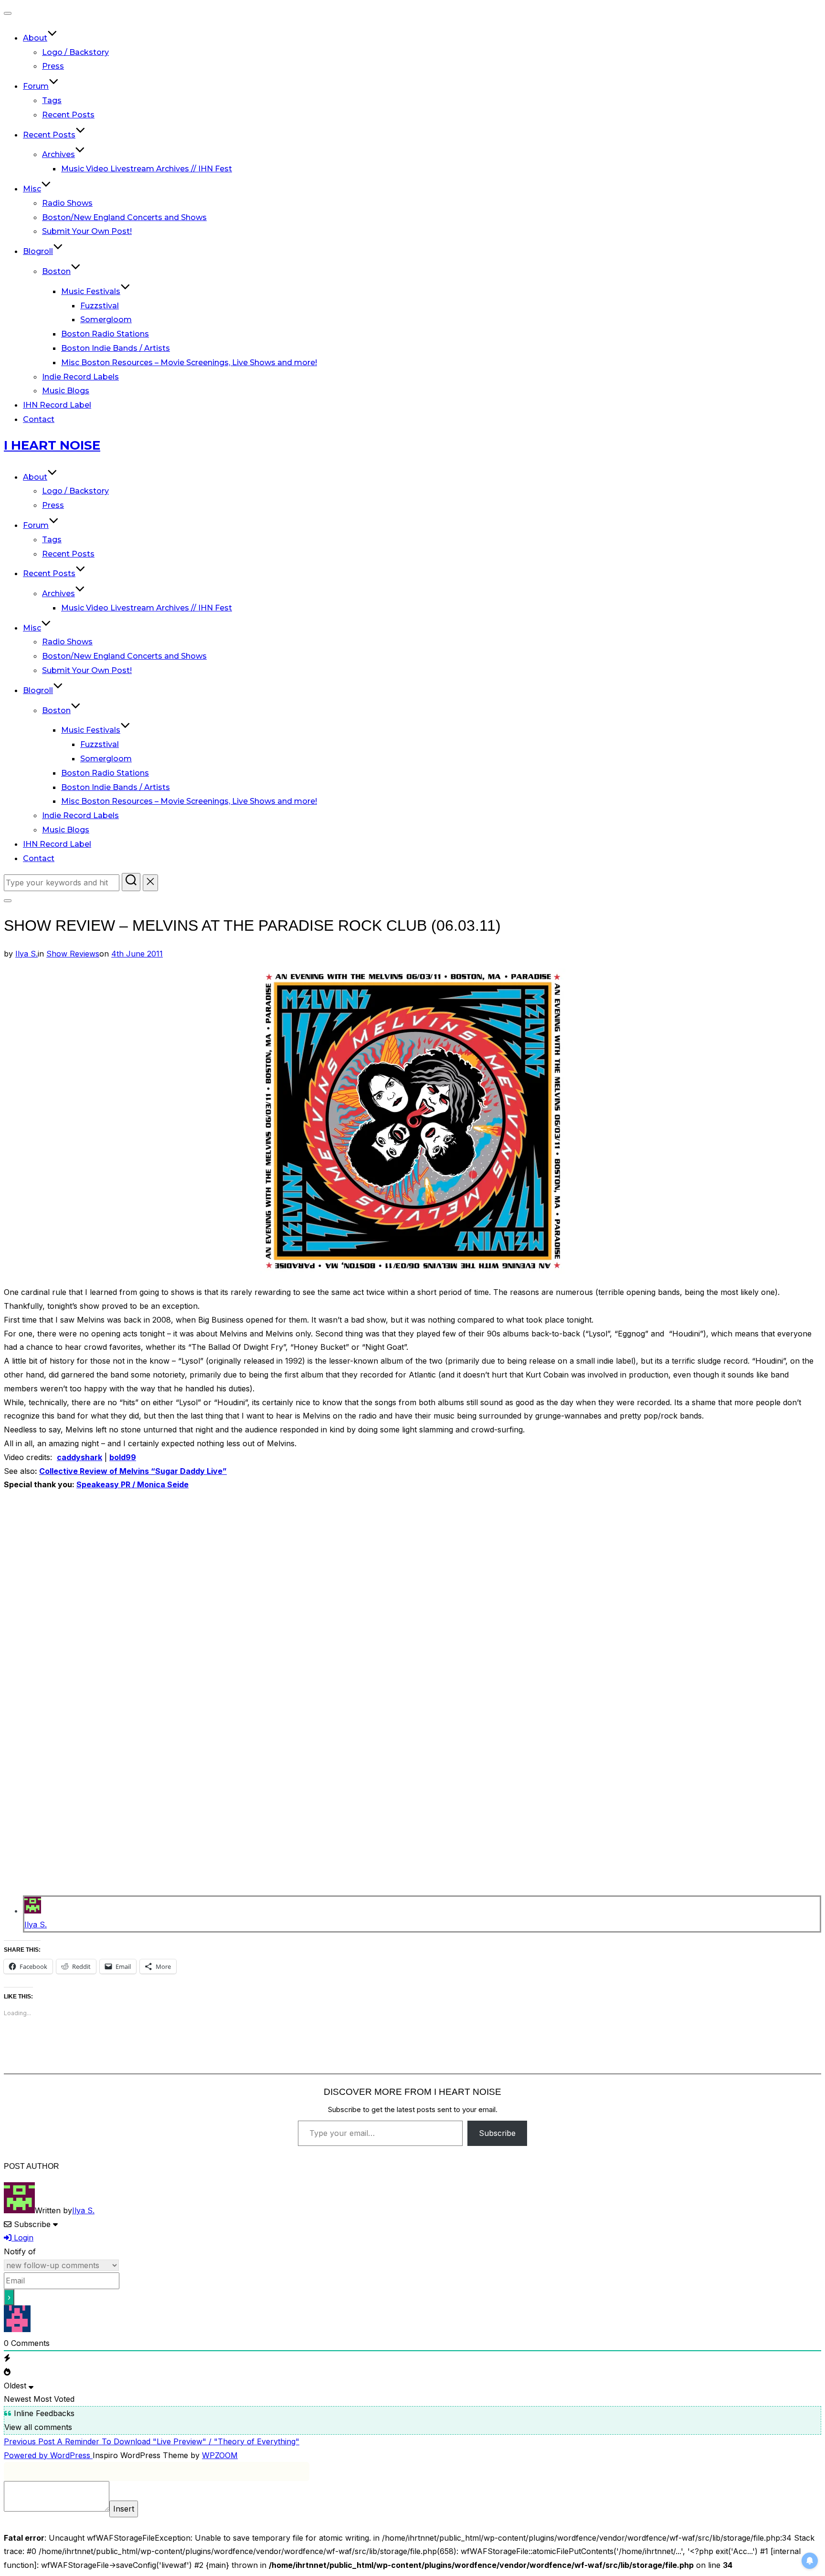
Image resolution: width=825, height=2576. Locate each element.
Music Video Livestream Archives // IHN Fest (147, 169)
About (35, 38)
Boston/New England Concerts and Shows (124, 217)
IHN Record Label (57, 405)
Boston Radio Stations (105, 334)
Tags (52, 100)
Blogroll (38, 251)
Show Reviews (73, 954)
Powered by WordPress (48, 2455)
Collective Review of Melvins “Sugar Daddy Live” (133, 1471)
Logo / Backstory (75, 52)
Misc (32, 189)
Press (53, 66)
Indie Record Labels (80, 377)
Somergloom (106, 320)
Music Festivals (91, 291)
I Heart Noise (52, 445)
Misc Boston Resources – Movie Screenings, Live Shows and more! (189, 363)
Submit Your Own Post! (87, 231)
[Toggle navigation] (8, 13)
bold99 (123, 1457)
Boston (56, 271)
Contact (39, 419)
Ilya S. (26, 954)
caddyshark (79, 1457)
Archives (58, 154)
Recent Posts (68, 115)
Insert (124, 2509)
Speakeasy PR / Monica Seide (132, 1484)
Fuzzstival (100, 306)
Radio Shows (67, 203)
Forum (36, 86)
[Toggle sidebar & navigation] (8, 901)
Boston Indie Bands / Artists (116, 348)
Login (22, 2238)
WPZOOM (220, 2455)
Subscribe (497, 2133)
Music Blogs (66, 391)
